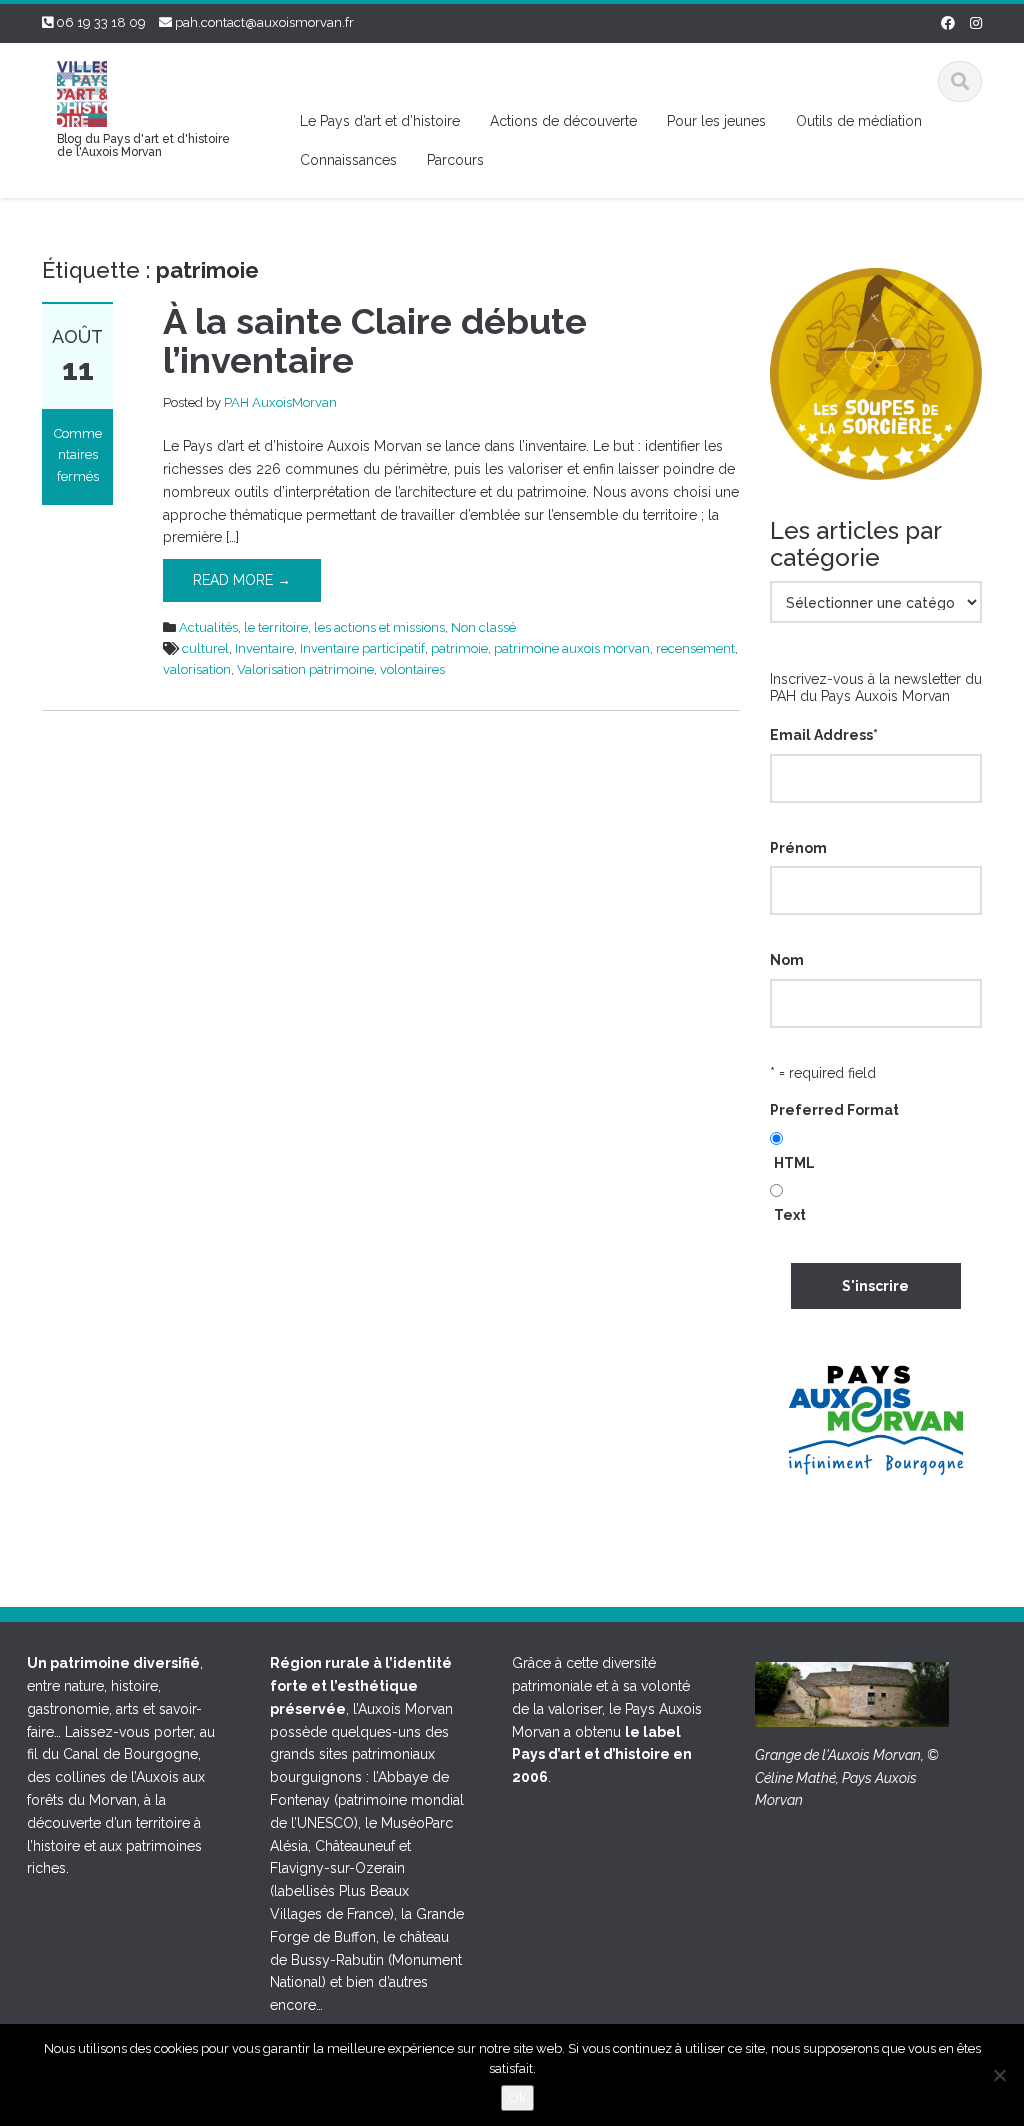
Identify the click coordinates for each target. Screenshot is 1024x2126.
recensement (695, 648)
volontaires (412, 669)
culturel (205, 648)
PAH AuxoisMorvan (280, 402)
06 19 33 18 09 (101, 22)
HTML (794, 1163)
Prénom (798, 848)
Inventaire (264, 648)
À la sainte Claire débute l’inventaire (375, 341)
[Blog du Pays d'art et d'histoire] (82, 91)
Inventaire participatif (362, 648)
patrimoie (459, 648)
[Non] (999, 2075)
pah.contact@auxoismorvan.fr (264, 22)
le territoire (276, 627)
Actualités (208, 627)
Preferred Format (834, 1110)
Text (790, 1215)
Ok (517, 2097)
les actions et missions (379, 627)
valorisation (197, 669)
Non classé (483, 627)
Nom (787, 960)
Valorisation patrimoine (305, 669)
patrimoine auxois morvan (572, 648)
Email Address (824, 735)
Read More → (242, 580)
